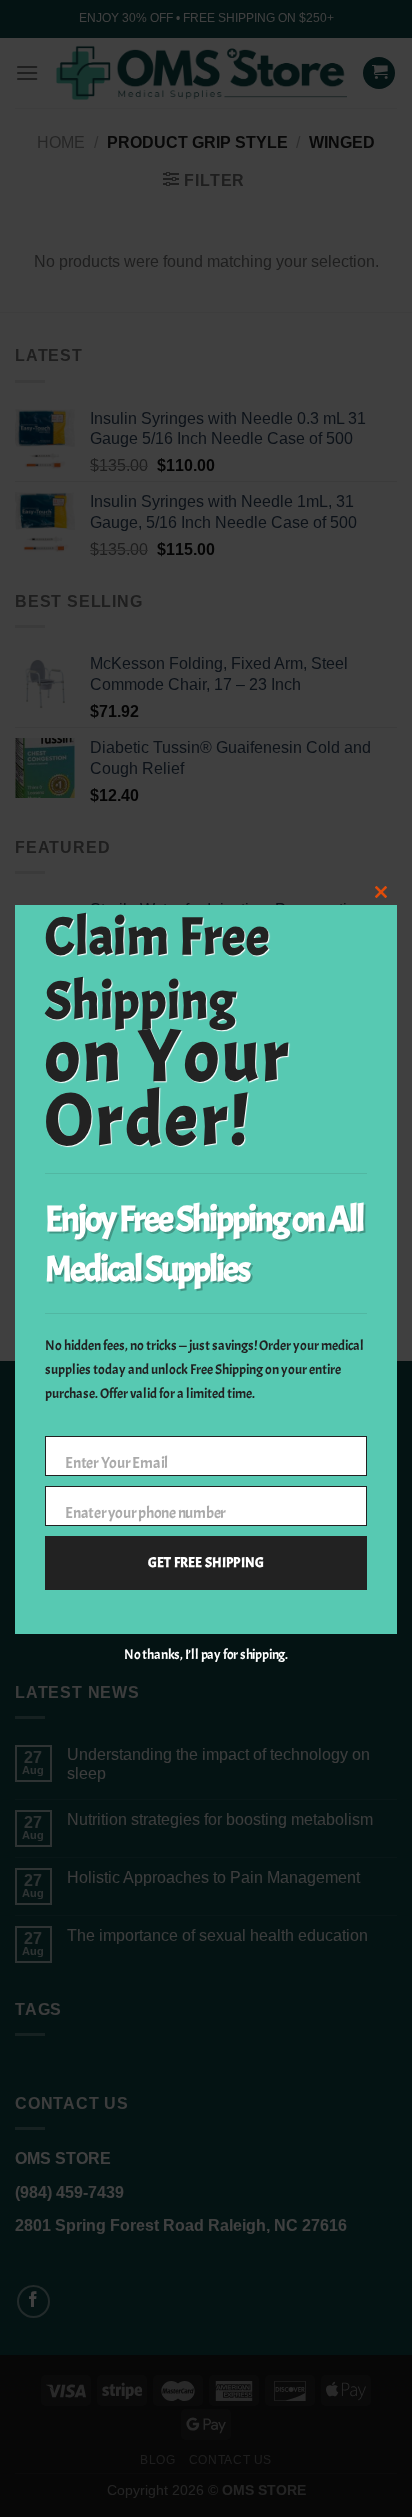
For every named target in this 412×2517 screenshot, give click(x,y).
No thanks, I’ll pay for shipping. (206, 1654)
